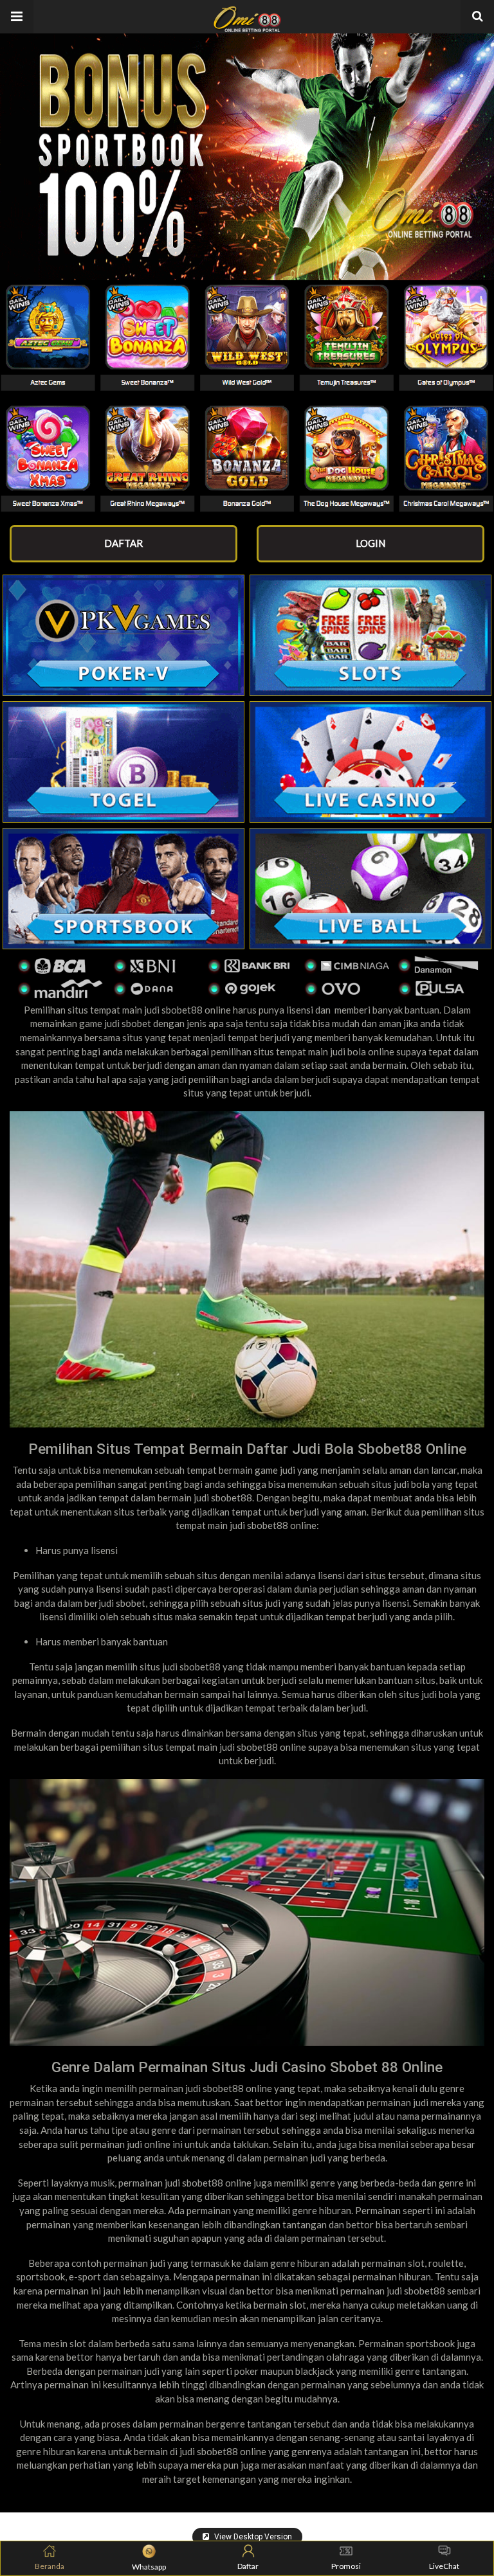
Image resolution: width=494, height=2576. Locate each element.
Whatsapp (149, 2567)
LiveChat (444, 2566)
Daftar (248, 2566)
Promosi (346, 2566)
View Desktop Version (252, 2537)
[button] (17, 17)
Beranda (50, 2566)
